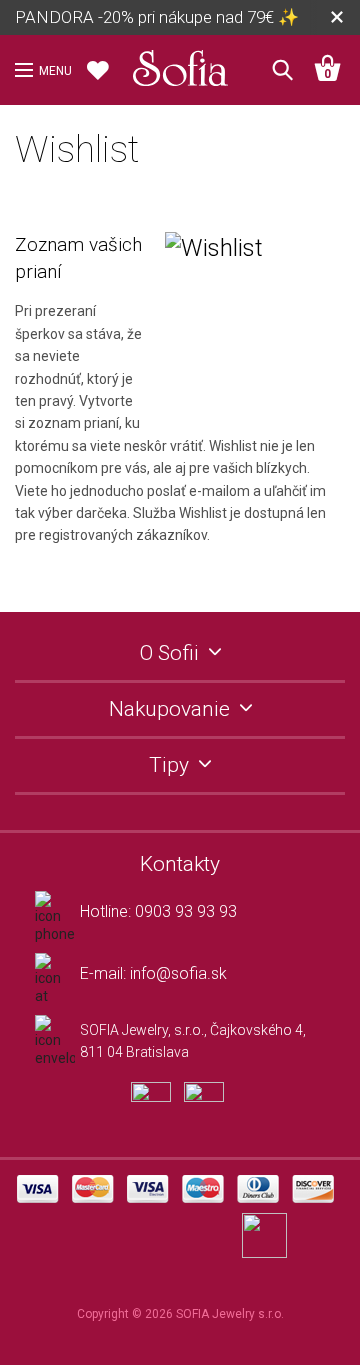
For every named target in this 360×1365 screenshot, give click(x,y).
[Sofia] (180, 64)
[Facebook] (157, 1111)
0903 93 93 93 (186, 911)
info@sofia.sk (178, 973)
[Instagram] (209, 1111)
